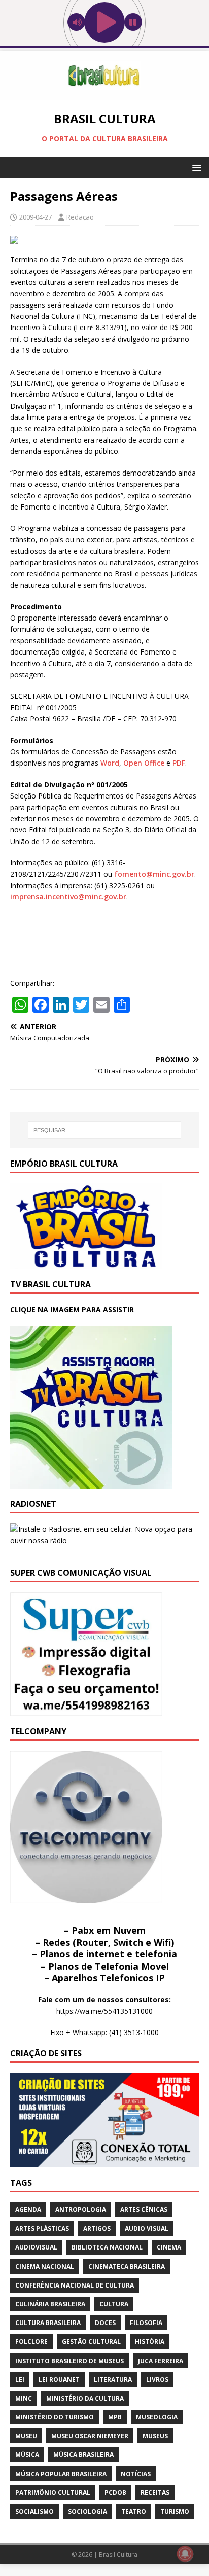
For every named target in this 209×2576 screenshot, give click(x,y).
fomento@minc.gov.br (154, 874)
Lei (20, 2380)
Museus (155, 2436)
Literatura (113, 2380)
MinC (24, 2398)
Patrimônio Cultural (53, 2493)
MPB (115, 2417)
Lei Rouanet (59, 2380)
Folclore (31, 2342)
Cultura (114, 2304)
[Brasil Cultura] (104, 94)
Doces (105, 2323)
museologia (157, 2417)
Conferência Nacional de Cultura (75, 2285)
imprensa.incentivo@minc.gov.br (68, 897)
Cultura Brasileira (48, 2323)
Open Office (144, 763)
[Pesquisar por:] (105, 1130)
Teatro (134, 2511)
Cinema (169, 2247)
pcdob (115, 2493)
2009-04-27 (36, 217)
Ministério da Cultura (85, 2398)
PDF (179, 763)
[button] (195, 167)
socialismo (34, 2511)
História (150, 2342)
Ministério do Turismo (55, 2417)
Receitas (155, 2493)
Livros (157, 2380)
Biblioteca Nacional (107, 2247)
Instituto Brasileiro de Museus (69, 2361)
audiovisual (36, 2247)
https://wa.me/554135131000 (104, 2011)
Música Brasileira (83, 2455)
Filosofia (146, 2323)
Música (27, 2455)
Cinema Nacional (45, 2266)
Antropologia (81, 2210)
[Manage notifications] (185, 2554)
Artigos (97, 2228)
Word (110, 763)
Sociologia (88, 2511)
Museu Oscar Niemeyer (90, 2436)
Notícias (136, 2474)
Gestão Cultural (91, 2342)
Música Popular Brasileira (61, 2474)
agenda (28, 2210)
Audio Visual (147, 2228)
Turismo (175, 2511)
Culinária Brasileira (50, 2304)
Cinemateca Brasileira (127, 2266)
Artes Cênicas (144, 2210)
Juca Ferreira (161, 2361)
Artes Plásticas (42, 2228)
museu (26, 2436)
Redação (80, 217)
